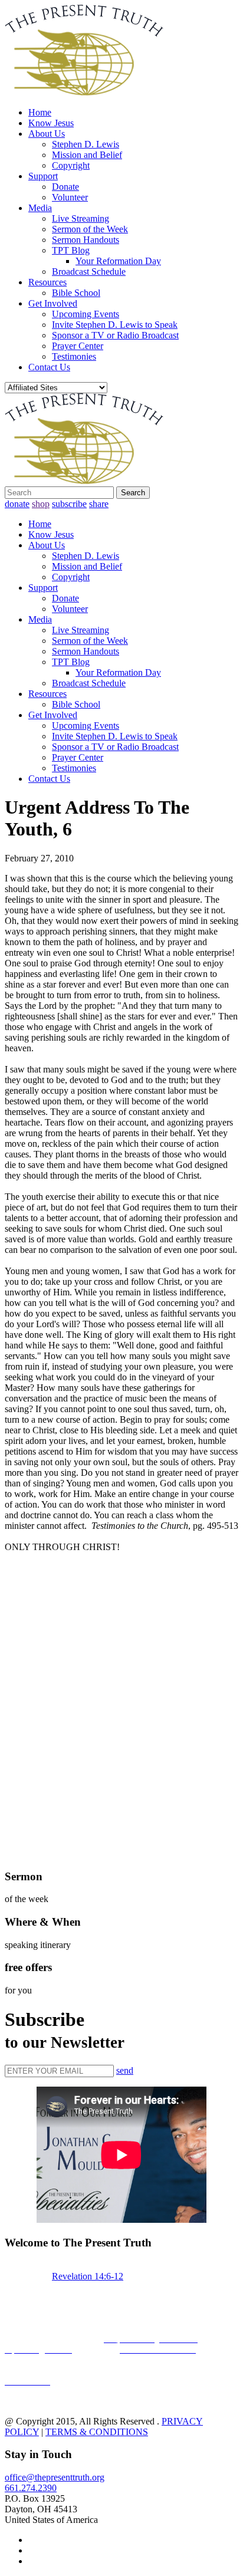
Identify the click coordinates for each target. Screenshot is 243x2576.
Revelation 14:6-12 (88, 2276)
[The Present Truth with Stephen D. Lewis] (84, 92)
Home (40, 112)
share (99, 504)
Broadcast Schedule (89, 272)
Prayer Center (78, 346)
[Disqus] (121, 1709)
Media (40, 208)
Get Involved (53, 303)
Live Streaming (81, 218)
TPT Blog (71, 250)
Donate (65, 187)
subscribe (69, 504)
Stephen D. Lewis (86, 144)
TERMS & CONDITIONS (97, 2432)
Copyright (71, 165)
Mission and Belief (87, 155)
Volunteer (70, 197)
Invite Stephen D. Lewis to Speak (115, 325)
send (125, 2070)
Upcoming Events (86, 314)
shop (41, 504)
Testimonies (74, 356)
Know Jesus (51, 123)
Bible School (76, 293)
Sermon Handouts (86, 240)
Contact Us (49, 367)
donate (17, 504)
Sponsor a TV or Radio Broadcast (115, 335)
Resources (47, 282)
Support (43, 176)
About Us (47, 134)
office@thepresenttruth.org (55, 2477)
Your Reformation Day (118, 261)
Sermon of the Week (90, 229)
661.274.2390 (31, 2488)
